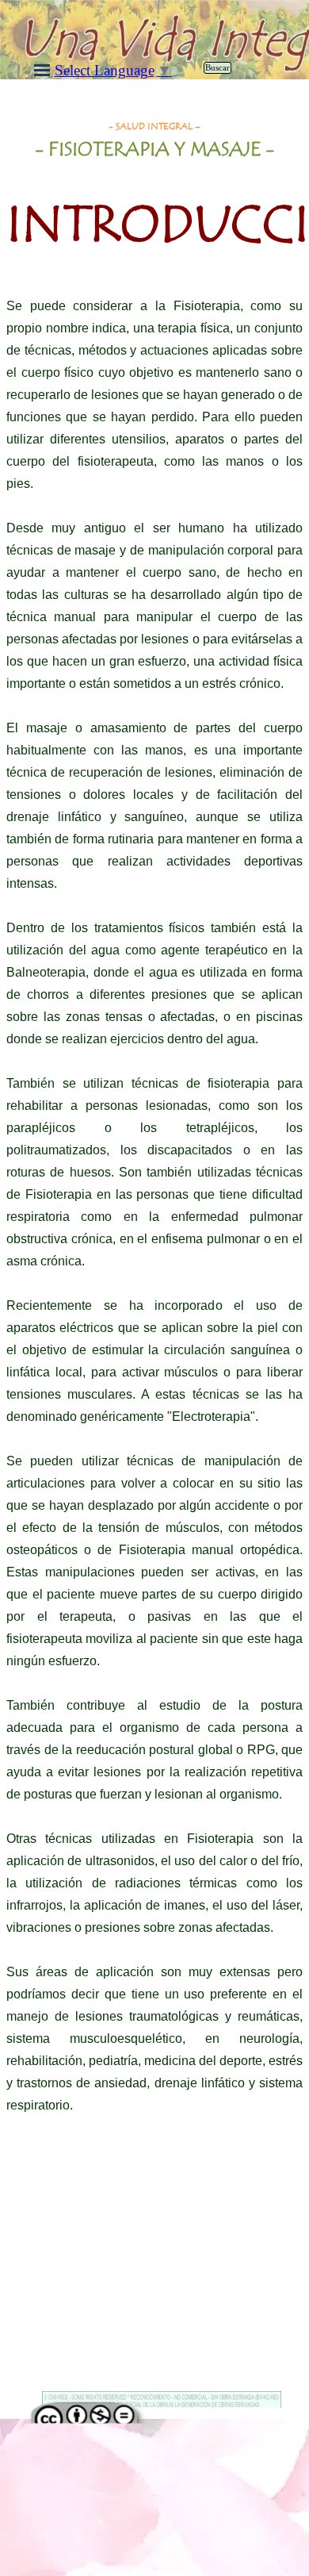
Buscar (217, 68)
